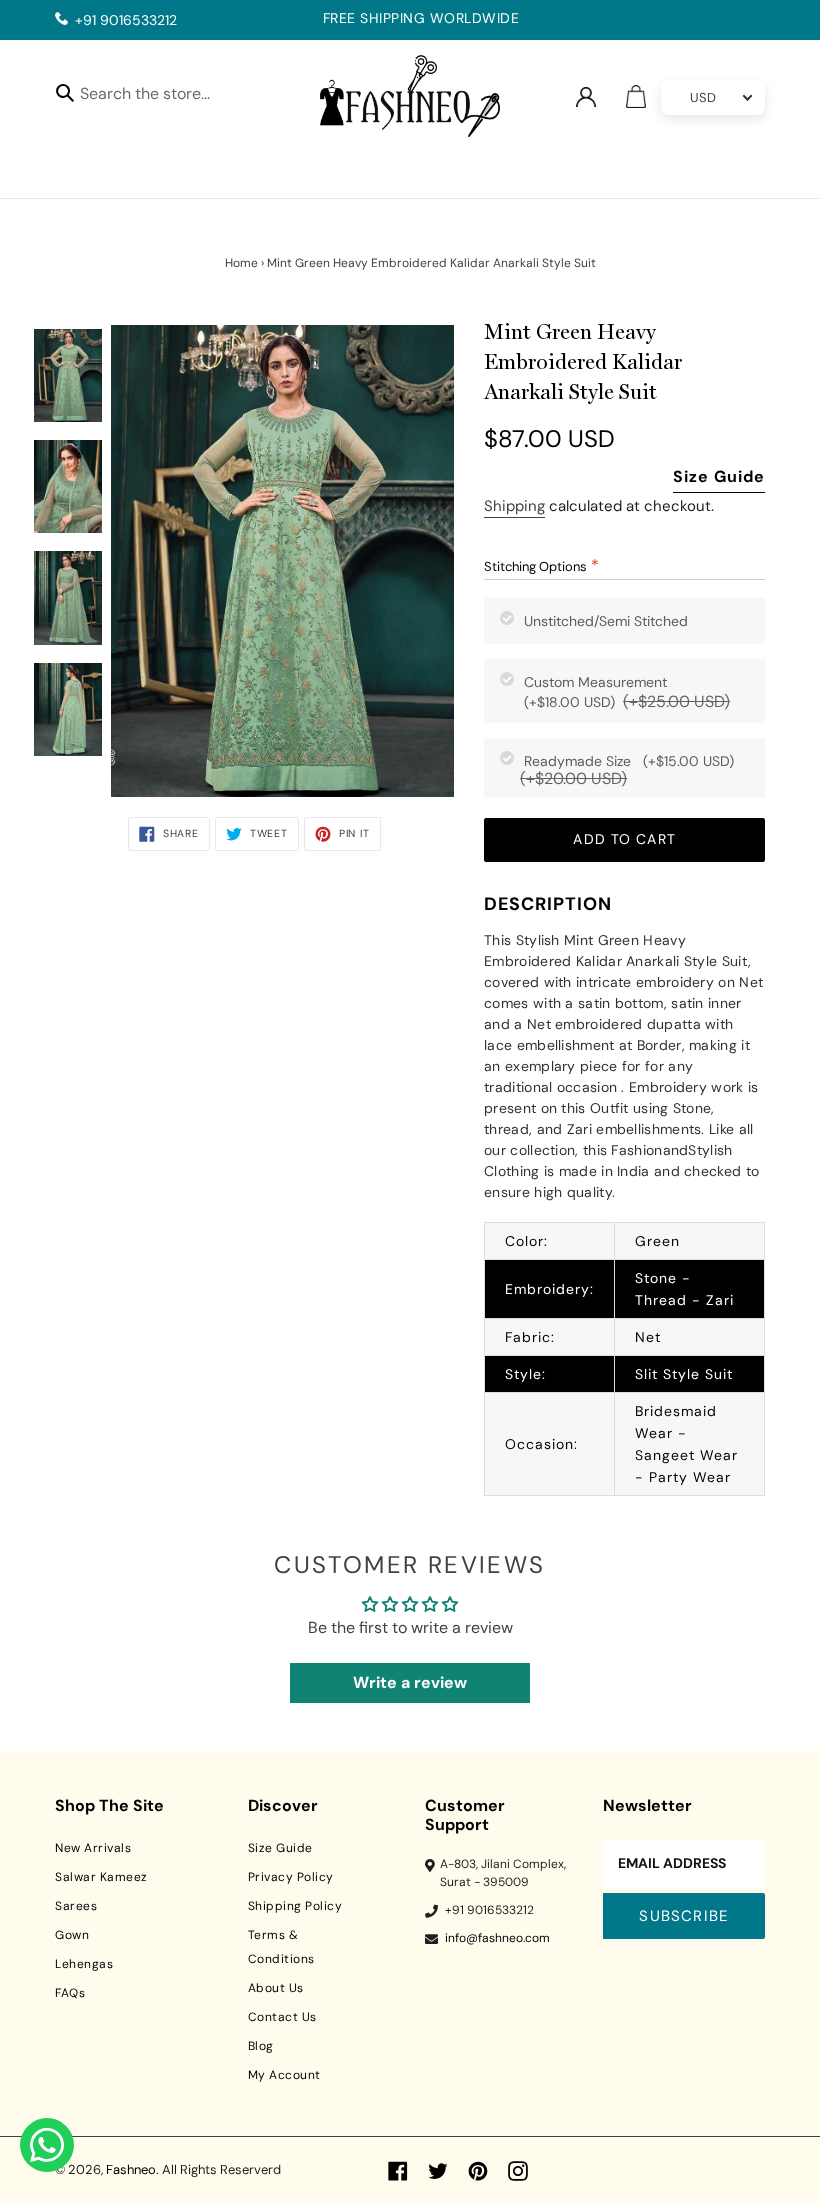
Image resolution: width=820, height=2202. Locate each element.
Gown (72, 1935)
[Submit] (65, 92)
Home (241, 263)
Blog (261, 2046)
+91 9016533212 (126, 20)
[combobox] (162, 96)
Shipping (514, 506)
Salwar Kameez (101, 1877)
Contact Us (282, 2017)
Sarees (76, 1906)
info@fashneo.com (497, 1938)
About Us (276, 1988)
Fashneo (131, 2169)
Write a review (410, 1682)
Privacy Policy (291, 1877)
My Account (284, 2075)
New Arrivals (93, 1848)
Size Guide (719, 476)
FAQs (70, 1993)
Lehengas (84, 1964)
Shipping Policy (295, 1906)
